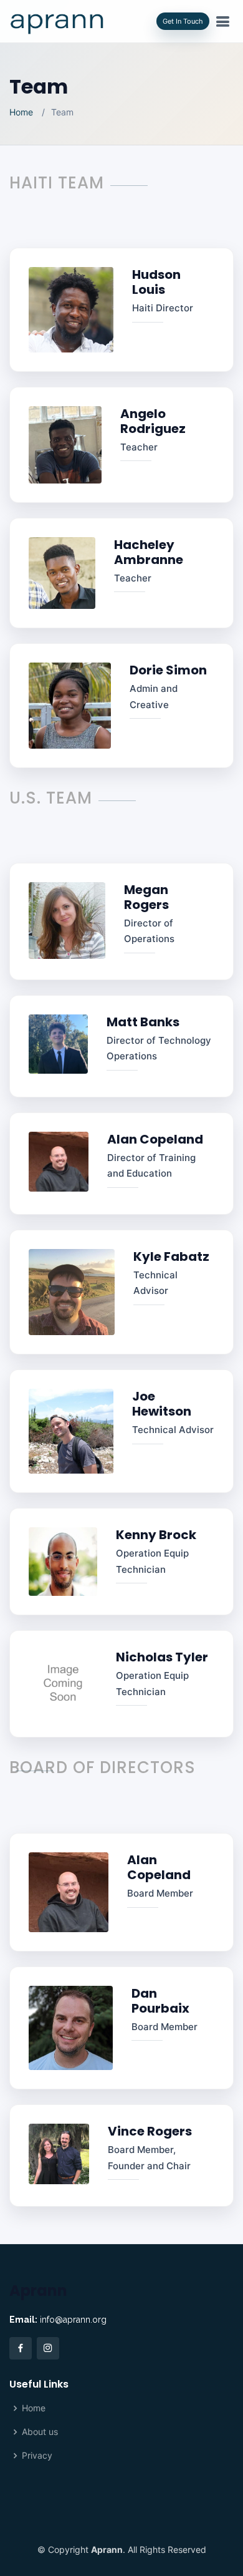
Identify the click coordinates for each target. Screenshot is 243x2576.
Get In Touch (183, 21)
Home (21, 112)
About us (40, 2432)
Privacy (37, 2456)
